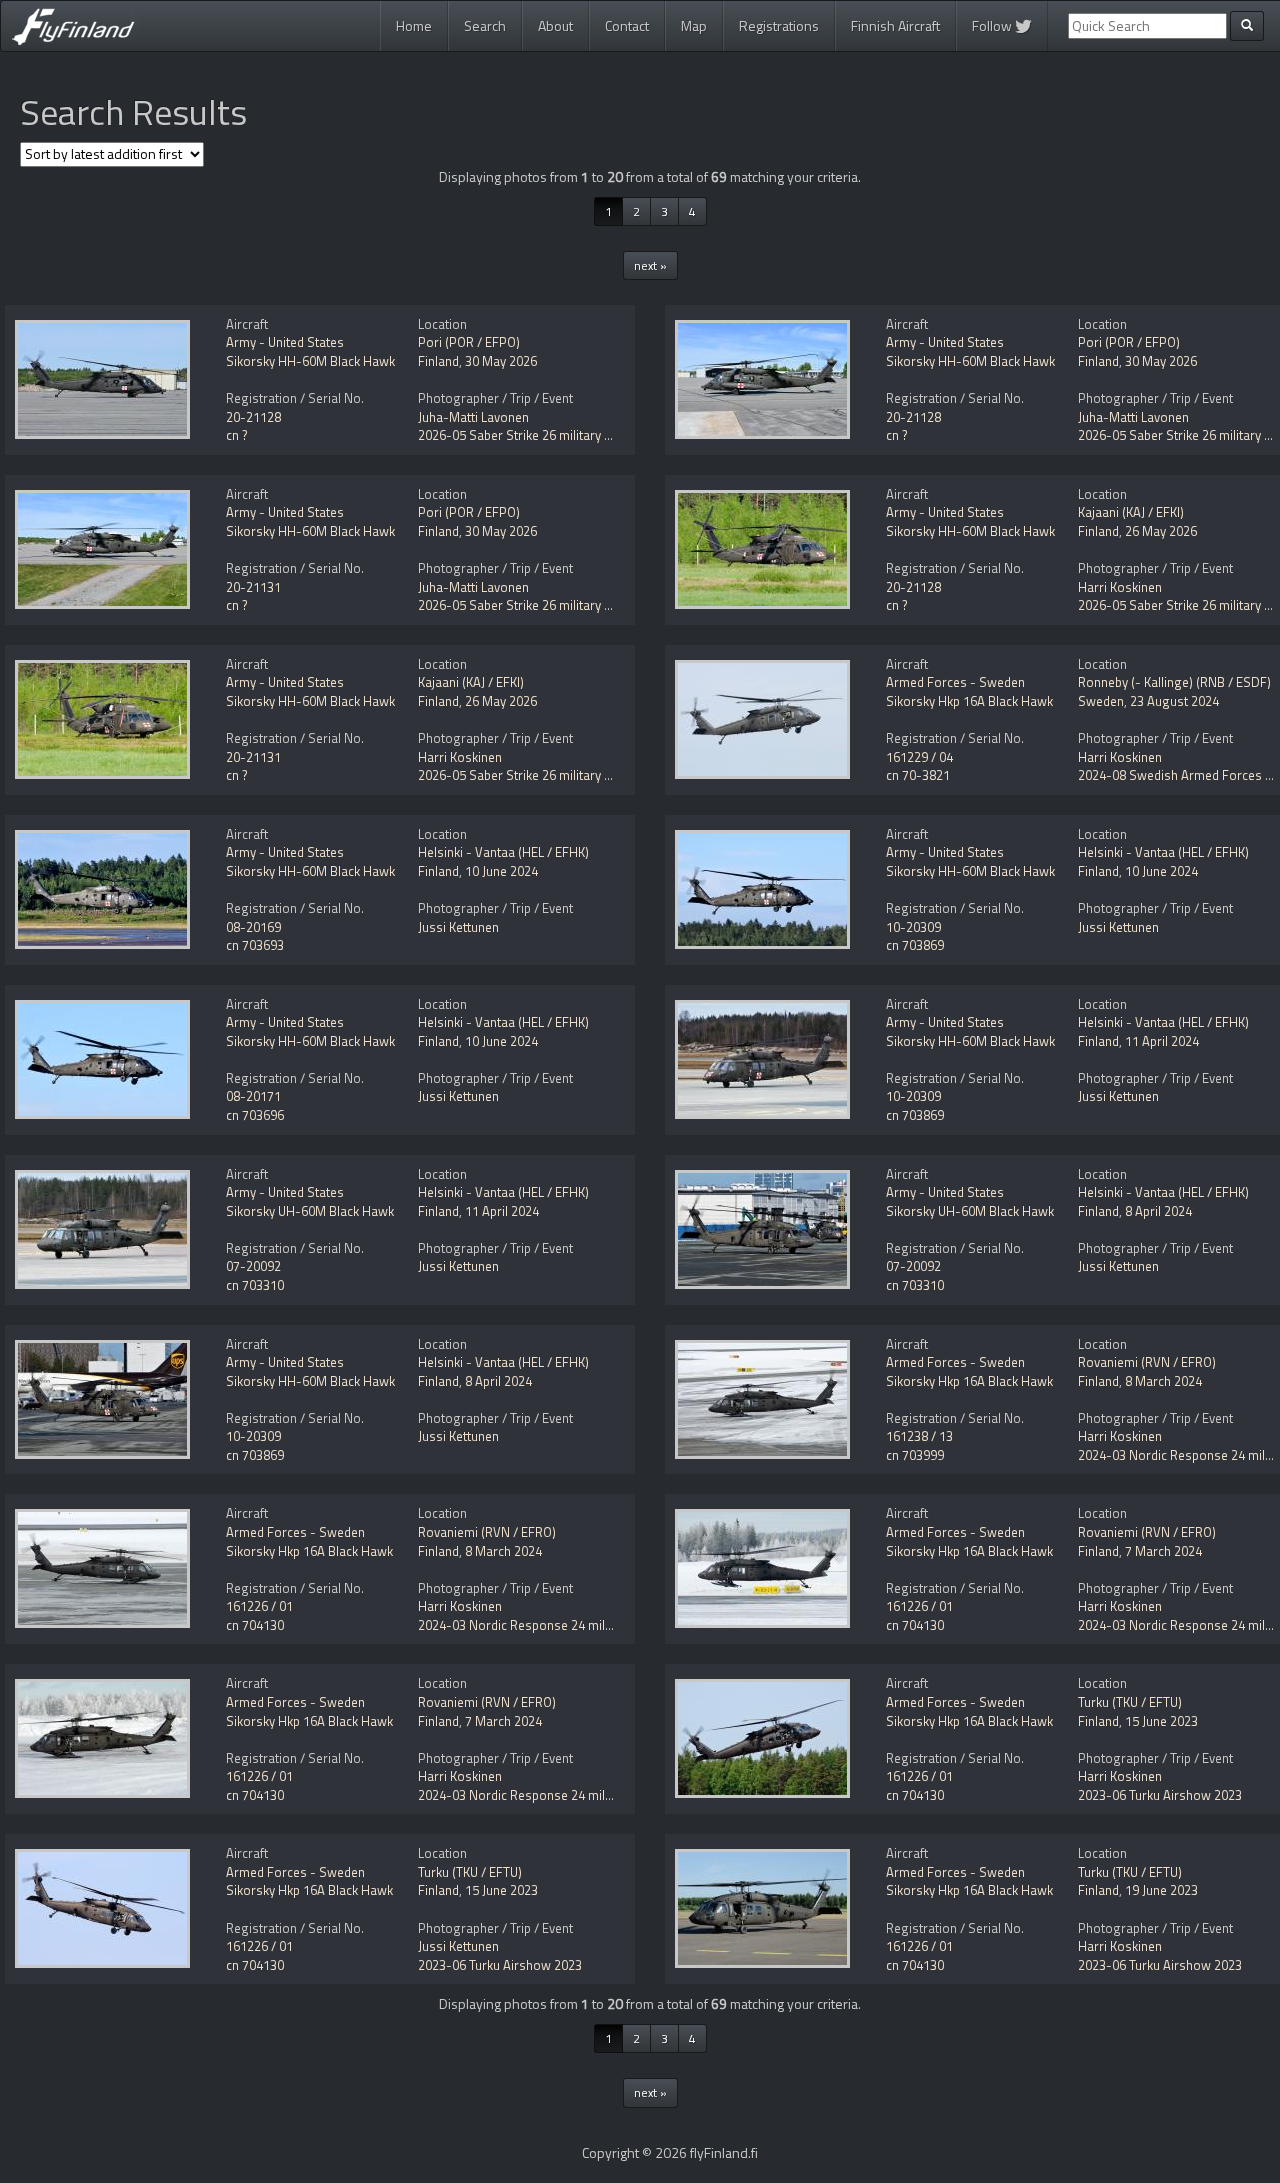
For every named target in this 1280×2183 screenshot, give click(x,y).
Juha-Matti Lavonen (473, 417)
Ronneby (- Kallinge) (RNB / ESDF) (1174, 682)
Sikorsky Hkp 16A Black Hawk (969, 701)
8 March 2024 (1163, 1381)
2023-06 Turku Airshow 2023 (1160, 1795)
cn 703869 (915, 945)
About (555, 25)
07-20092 (253, 1266)
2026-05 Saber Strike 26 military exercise (535, 435)
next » (650, 265)
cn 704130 (255, 1625)
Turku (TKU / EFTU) (1130, 1702)
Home (414, 25)
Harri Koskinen (1120, 587)
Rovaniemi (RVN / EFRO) (1147, 1362)
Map (694, 25)
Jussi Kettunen (458, 927)
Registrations (779, 25)
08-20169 (253, 927)
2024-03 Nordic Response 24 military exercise (549, 1625)
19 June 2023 (1161, 1890)
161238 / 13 (919, 1436)
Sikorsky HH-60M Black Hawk (310, 361)
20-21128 (253, 417)
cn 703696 (255, 1115)
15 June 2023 (1161, 1721)
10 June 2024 (501, 871)
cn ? (237, 435)
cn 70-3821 (918, 775)
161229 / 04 (919, 757)
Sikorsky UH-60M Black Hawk (310, 1211)
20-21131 (253, 587)
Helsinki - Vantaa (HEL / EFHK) (503, 852)
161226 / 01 (259, 1606)
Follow (993, 25)
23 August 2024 (1174, 701)
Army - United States (285, 342)
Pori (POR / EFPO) (469, 342)
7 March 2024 (1163, 1551)
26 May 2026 (1161, 531)
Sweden (1101, 701)
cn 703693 (255, 945)
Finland (438, 361)
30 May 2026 (501, 361)
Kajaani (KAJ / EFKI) (1131, 512)
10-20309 (913, 927)
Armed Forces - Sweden (955, 682)
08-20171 (253, 1096)
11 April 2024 (1162, 1041)
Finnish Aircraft (895, 25)
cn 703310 (255, 1285)
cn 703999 (915, 1455)
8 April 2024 (1158, 1211)
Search (485, 25)
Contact (627, 25)
